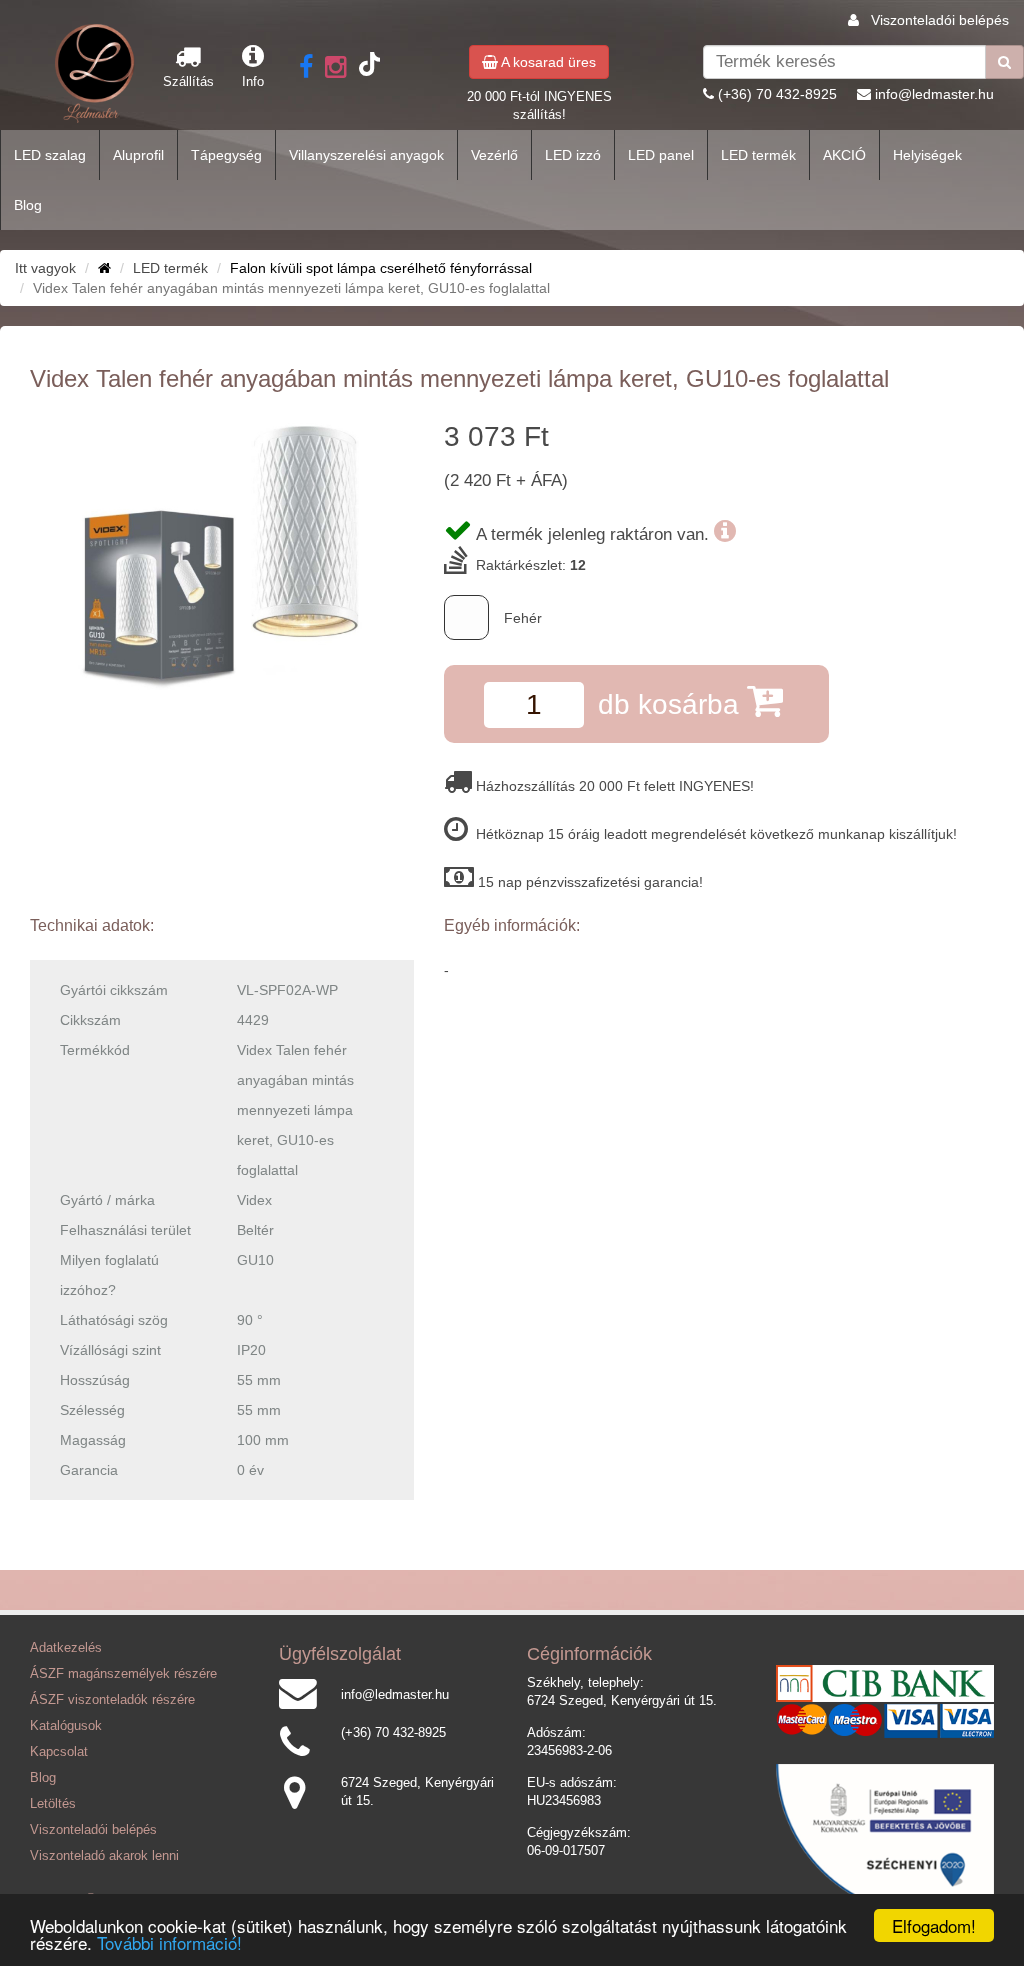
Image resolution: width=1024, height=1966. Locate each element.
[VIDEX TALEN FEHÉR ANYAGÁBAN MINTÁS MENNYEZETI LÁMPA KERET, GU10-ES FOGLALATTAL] (222, 558)
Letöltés (53, 1804)
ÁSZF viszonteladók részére (112, 1700)
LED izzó (573, 155)
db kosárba (672, 704)
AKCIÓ (844, 155)
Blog (28, 205)
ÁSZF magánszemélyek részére (123, 1674)
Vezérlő (494, 155)
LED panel (661, 155)
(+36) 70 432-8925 (777, 94)
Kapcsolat (59, 1752)
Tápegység (226, 155)
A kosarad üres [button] (547, 62)
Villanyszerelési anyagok (366, 155)
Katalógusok (66, 1726)
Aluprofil (138, 155)
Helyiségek (927, 155)
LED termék (758, 155)
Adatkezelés (66, 1648)
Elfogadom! (934, 1925)
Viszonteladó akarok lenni (104, 1856)
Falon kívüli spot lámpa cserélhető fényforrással (381, 268)
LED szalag (50, 155)
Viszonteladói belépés (940, 20)
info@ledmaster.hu (934, 94)
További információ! (169, 1942)
